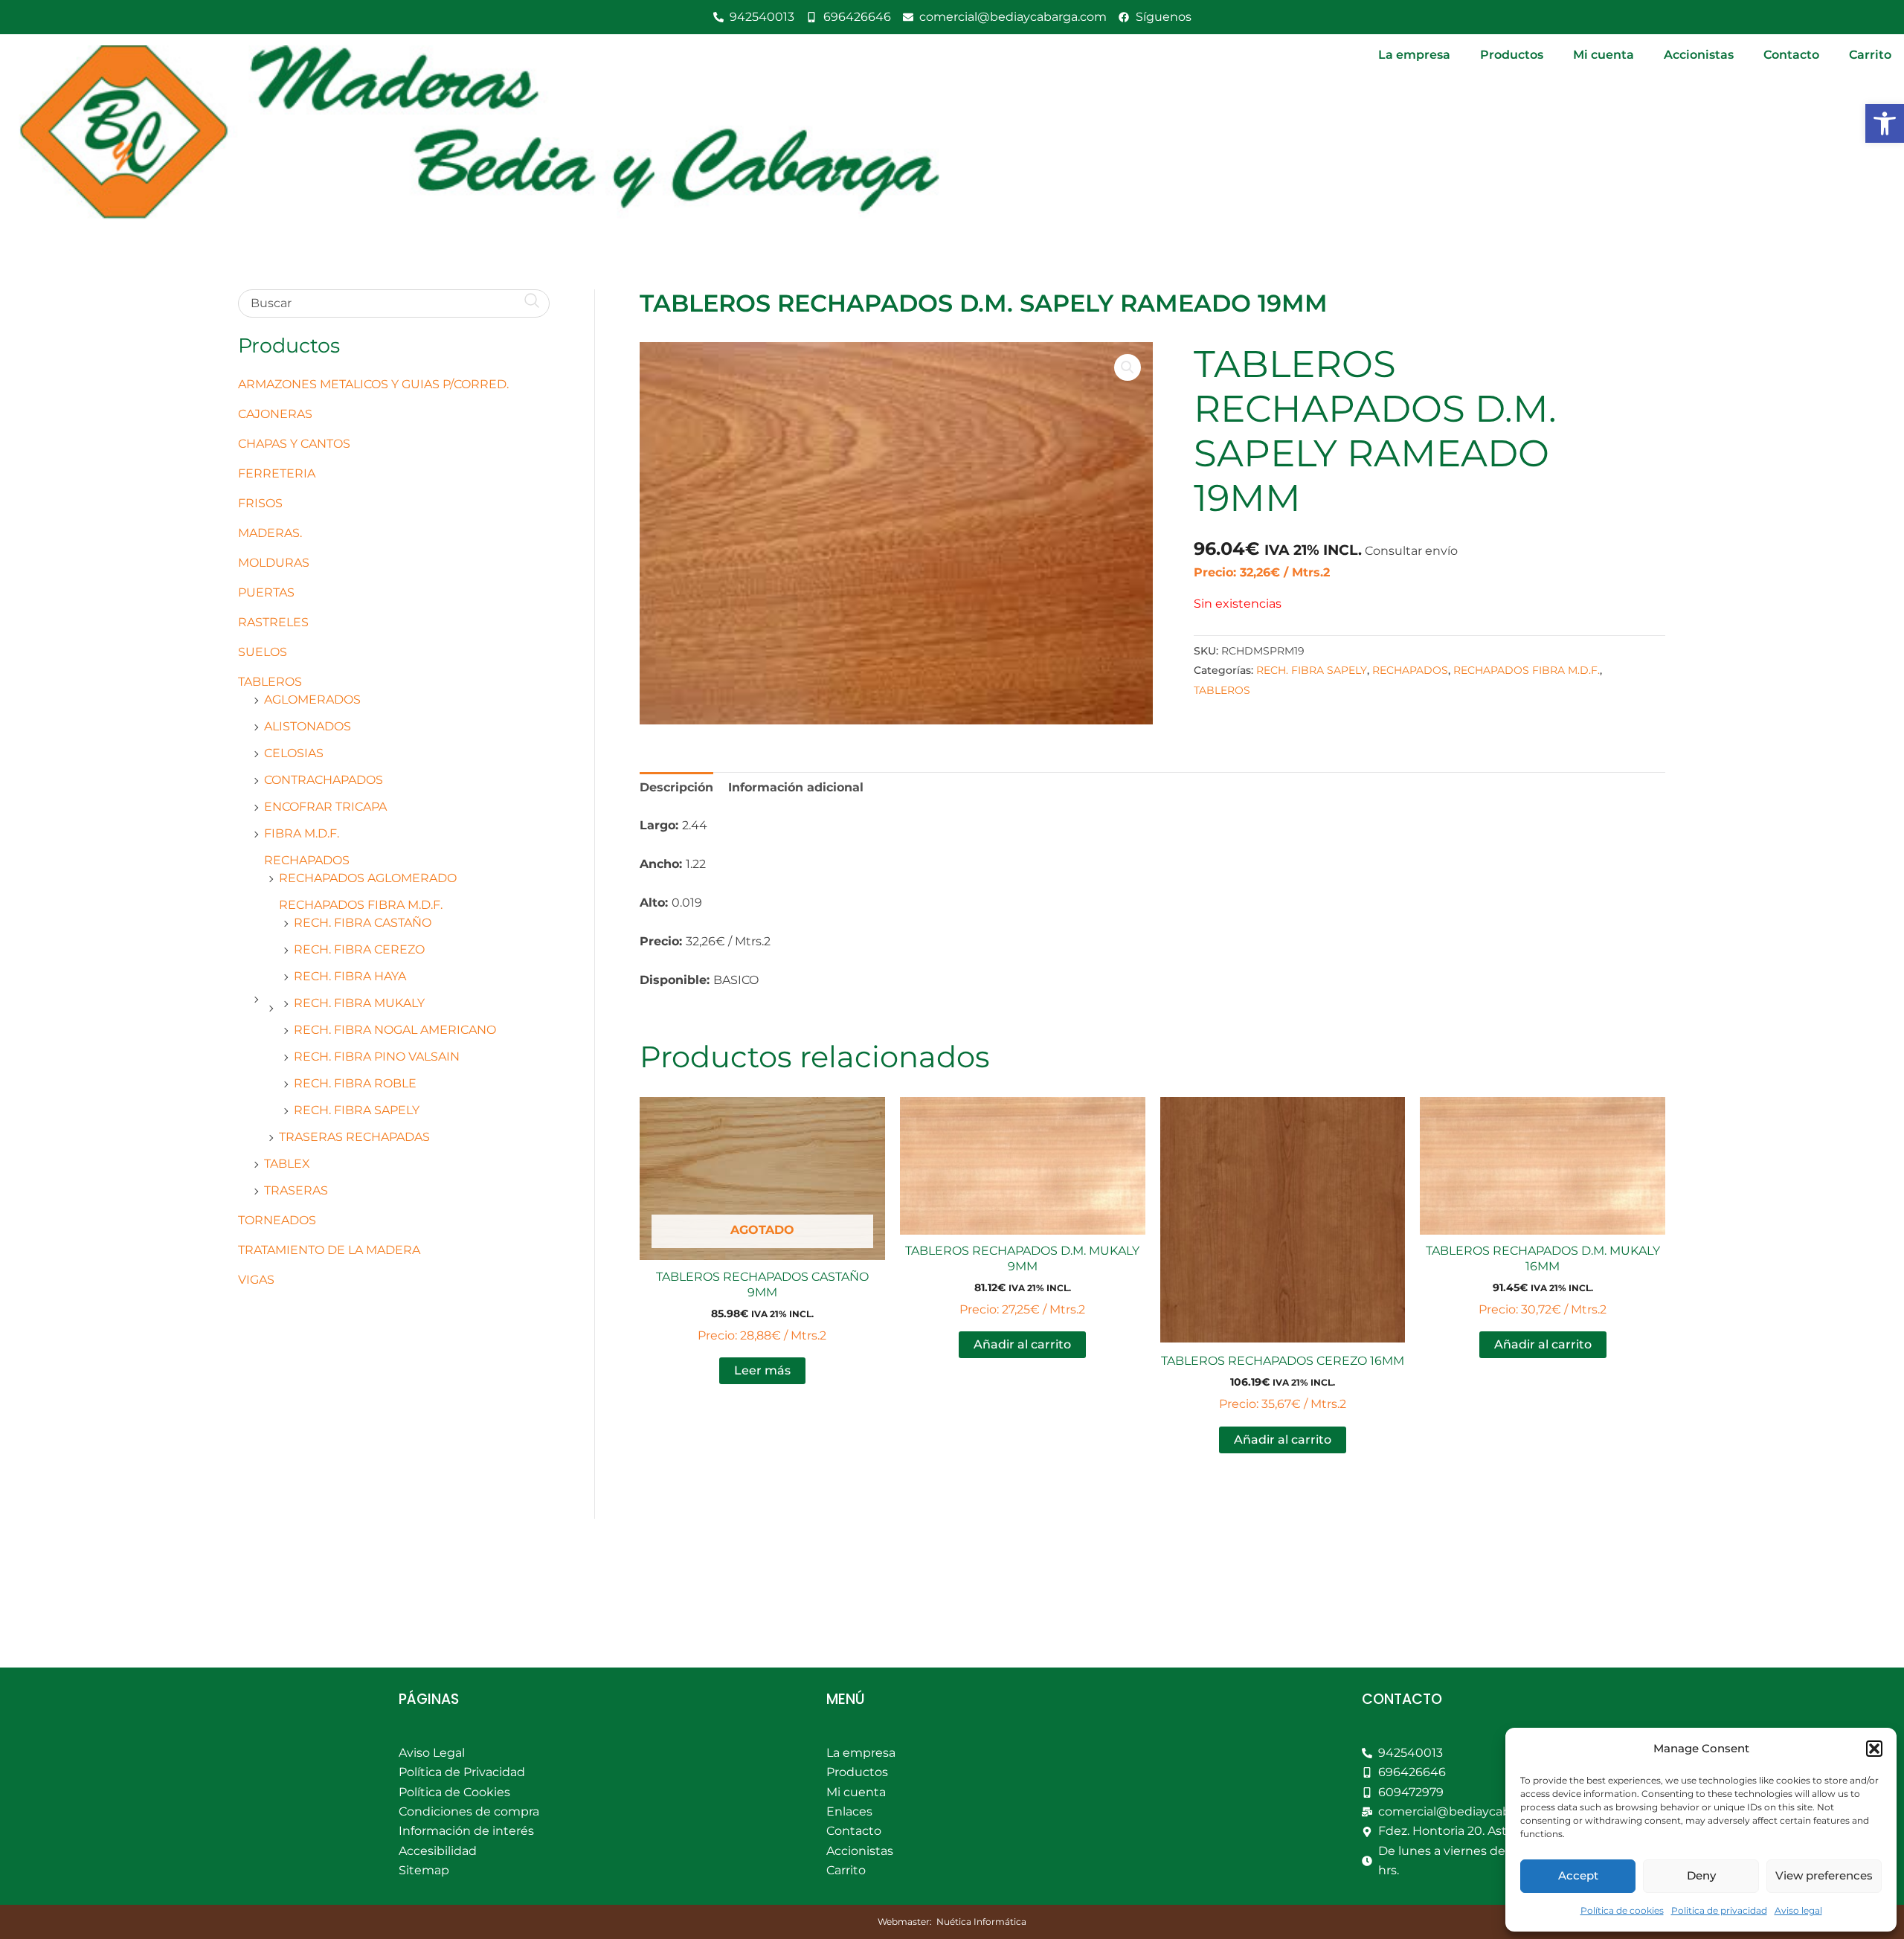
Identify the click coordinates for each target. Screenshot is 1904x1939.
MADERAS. (270, 533)
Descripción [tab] (676, 787)
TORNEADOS (277, 1220)
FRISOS (260, 503)
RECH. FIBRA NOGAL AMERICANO (395, 1030)
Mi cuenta (1604, 55)
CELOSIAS (294, 753)
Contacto (1791, 55)
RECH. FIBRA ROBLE (355, 1083)
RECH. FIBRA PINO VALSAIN (377, 1057)
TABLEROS (270, 682)
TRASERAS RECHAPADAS (354, 1137)
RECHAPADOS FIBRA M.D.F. (361, 905)
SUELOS (263, 652)
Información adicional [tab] (796, 787)
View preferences (1824, 1875)
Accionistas (1699, 55)
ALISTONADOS (308, 726)
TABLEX (287, 1164)
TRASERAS (296, 1190)
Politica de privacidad (1719, 1910)
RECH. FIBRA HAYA (350, 976)
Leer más (762, 1370)
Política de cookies (1622, 1910)
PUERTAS (266, 592)
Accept (1578, 1875)
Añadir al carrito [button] (1022, 1344)
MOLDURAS (274, 563)
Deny (1701, 1875)
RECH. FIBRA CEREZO (359, 949)
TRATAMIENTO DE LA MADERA (329, 1250)
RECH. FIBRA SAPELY (357, 1110)
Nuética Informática (981, 1922)
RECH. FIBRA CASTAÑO (363, 923)
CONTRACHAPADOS (324, 780)
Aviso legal (1798, 1910)
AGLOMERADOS (312, 700)
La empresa (1414, 55)
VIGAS (256, 1280)
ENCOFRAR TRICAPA (325, 807)
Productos (1512, 55)
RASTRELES (273, 622)
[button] (1885, 123)
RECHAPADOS (307, 860)
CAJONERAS (275, 414)
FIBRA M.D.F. (302, 833)
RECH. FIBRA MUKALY (359, 1003)
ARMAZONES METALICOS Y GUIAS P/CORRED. (373, 384)
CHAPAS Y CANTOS (294, 444)
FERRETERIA (277, 473)
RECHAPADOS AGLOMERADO (368, 878)
